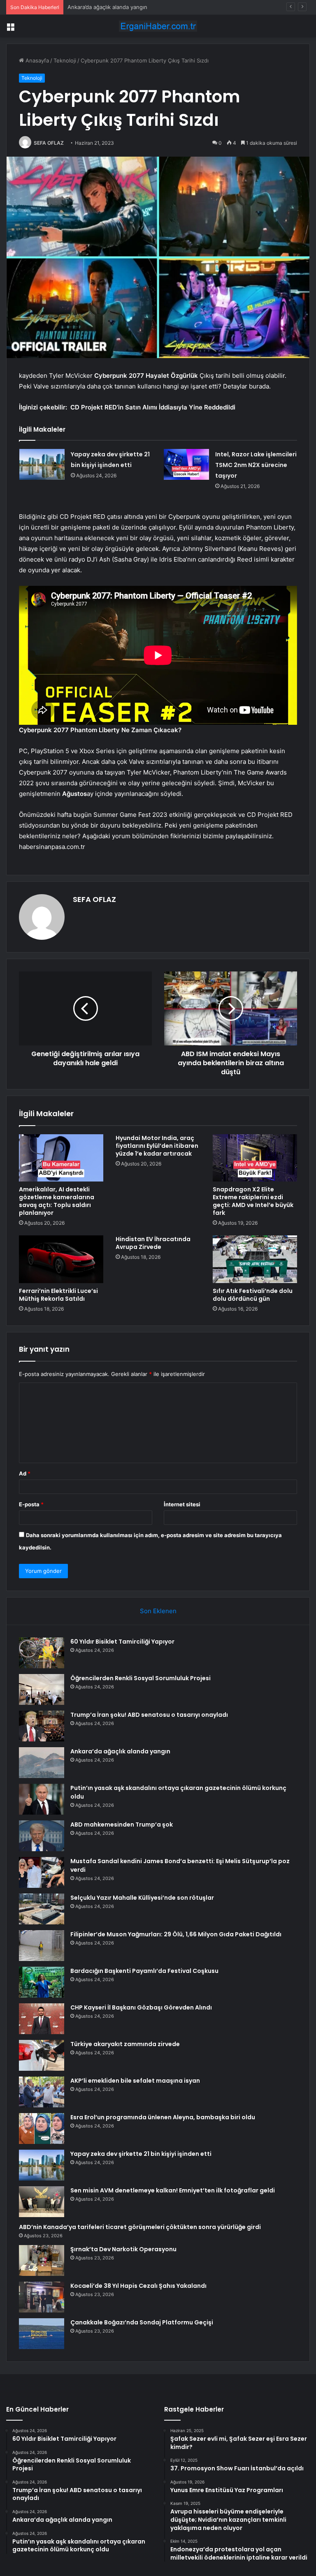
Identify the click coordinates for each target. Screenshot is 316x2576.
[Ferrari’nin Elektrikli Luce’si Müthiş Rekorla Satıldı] (61, 1259)
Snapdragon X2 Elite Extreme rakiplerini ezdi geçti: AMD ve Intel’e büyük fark (253, 1201)
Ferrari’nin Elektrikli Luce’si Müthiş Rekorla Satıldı (58, 1295)
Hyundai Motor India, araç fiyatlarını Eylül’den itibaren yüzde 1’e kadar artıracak (157, 1146)
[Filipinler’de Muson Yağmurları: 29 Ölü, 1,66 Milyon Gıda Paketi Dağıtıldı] (42, 1946)
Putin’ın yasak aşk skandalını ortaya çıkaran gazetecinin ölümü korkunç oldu (164, 7)
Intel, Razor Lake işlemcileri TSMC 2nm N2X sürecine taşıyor (256, 465)
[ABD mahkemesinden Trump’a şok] (42, 1836)
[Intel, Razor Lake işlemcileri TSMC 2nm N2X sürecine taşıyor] (186, 464)
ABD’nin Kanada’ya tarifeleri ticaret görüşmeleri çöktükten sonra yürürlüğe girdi (140, 2227)
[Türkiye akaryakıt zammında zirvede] (42, 2055)
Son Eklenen (158, 1611)
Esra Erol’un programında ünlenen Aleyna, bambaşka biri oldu (163, 2117)
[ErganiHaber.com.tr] (158, 26)
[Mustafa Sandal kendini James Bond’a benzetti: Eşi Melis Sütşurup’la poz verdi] (42, 1872)
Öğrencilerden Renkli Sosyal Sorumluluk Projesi (141, 1678)
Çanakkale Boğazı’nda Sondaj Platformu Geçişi (142, 2322)
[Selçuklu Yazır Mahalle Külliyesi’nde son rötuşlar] (42, 1909)
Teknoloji (65, 60)
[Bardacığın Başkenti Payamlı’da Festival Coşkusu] (42, 1982)
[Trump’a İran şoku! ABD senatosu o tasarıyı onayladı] (42, 1726)
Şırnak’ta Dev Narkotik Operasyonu (123, 2249)
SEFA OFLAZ (49, 143)
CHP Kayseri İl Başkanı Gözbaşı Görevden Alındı (141, 2007)
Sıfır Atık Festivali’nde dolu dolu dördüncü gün (253, 1295)
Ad (25, 1473)
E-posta (31, 1504)
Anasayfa (36, 60)
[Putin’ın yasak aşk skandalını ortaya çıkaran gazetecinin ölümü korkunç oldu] (42, 1799)
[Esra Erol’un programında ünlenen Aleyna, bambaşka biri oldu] (42, 2129)
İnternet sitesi (182, 1504)
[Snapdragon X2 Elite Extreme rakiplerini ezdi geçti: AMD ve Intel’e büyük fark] (255, 1158)
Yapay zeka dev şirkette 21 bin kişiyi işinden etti (141, 2154)
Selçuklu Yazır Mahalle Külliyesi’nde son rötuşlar (142, 1898)
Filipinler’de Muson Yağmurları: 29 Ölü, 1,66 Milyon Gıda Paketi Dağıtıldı (176, 1934)
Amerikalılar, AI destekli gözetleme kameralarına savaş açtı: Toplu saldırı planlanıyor (57, 1201)
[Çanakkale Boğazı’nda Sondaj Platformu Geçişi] (42, 2334)
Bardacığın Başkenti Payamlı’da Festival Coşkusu (144, 1971)
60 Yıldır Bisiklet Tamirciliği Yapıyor (122, 1642)
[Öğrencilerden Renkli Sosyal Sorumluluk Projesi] (42, 1689)
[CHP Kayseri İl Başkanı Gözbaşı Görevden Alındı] (42, 2019)
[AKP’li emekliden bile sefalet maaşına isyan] (42, 2092)
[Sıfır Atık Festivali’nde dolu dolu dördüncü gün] (255, 1259)
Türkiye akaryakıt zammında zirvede (125, 2044)
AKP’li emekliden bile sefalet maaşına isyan (135, 2081)
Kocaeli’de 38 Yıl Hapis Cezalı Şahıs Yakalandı (138, 2286)
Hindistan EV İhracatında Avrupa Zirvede (153, 1243)
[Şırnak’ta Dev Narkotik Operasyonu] (42, 2260)
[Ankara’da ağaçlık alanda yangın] (42, 1763)
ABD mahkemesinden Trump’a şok (122, 1824)
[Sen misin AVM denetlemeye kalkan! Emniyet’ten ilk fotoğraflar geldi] (42, 2202)
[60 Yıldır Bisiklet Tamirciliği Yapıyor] (42, 1653)
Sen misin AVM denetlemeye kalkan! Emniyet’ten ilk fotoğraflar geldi (173, 2190)
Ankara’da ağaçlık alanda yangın (120, 1751)
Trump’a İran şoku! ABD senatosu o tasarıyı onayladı (149, 1715)
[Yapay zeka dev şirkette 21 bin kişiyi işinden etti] (42, 464)
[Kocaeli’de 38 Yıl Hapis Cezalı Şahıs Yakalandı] (42, 2297)
